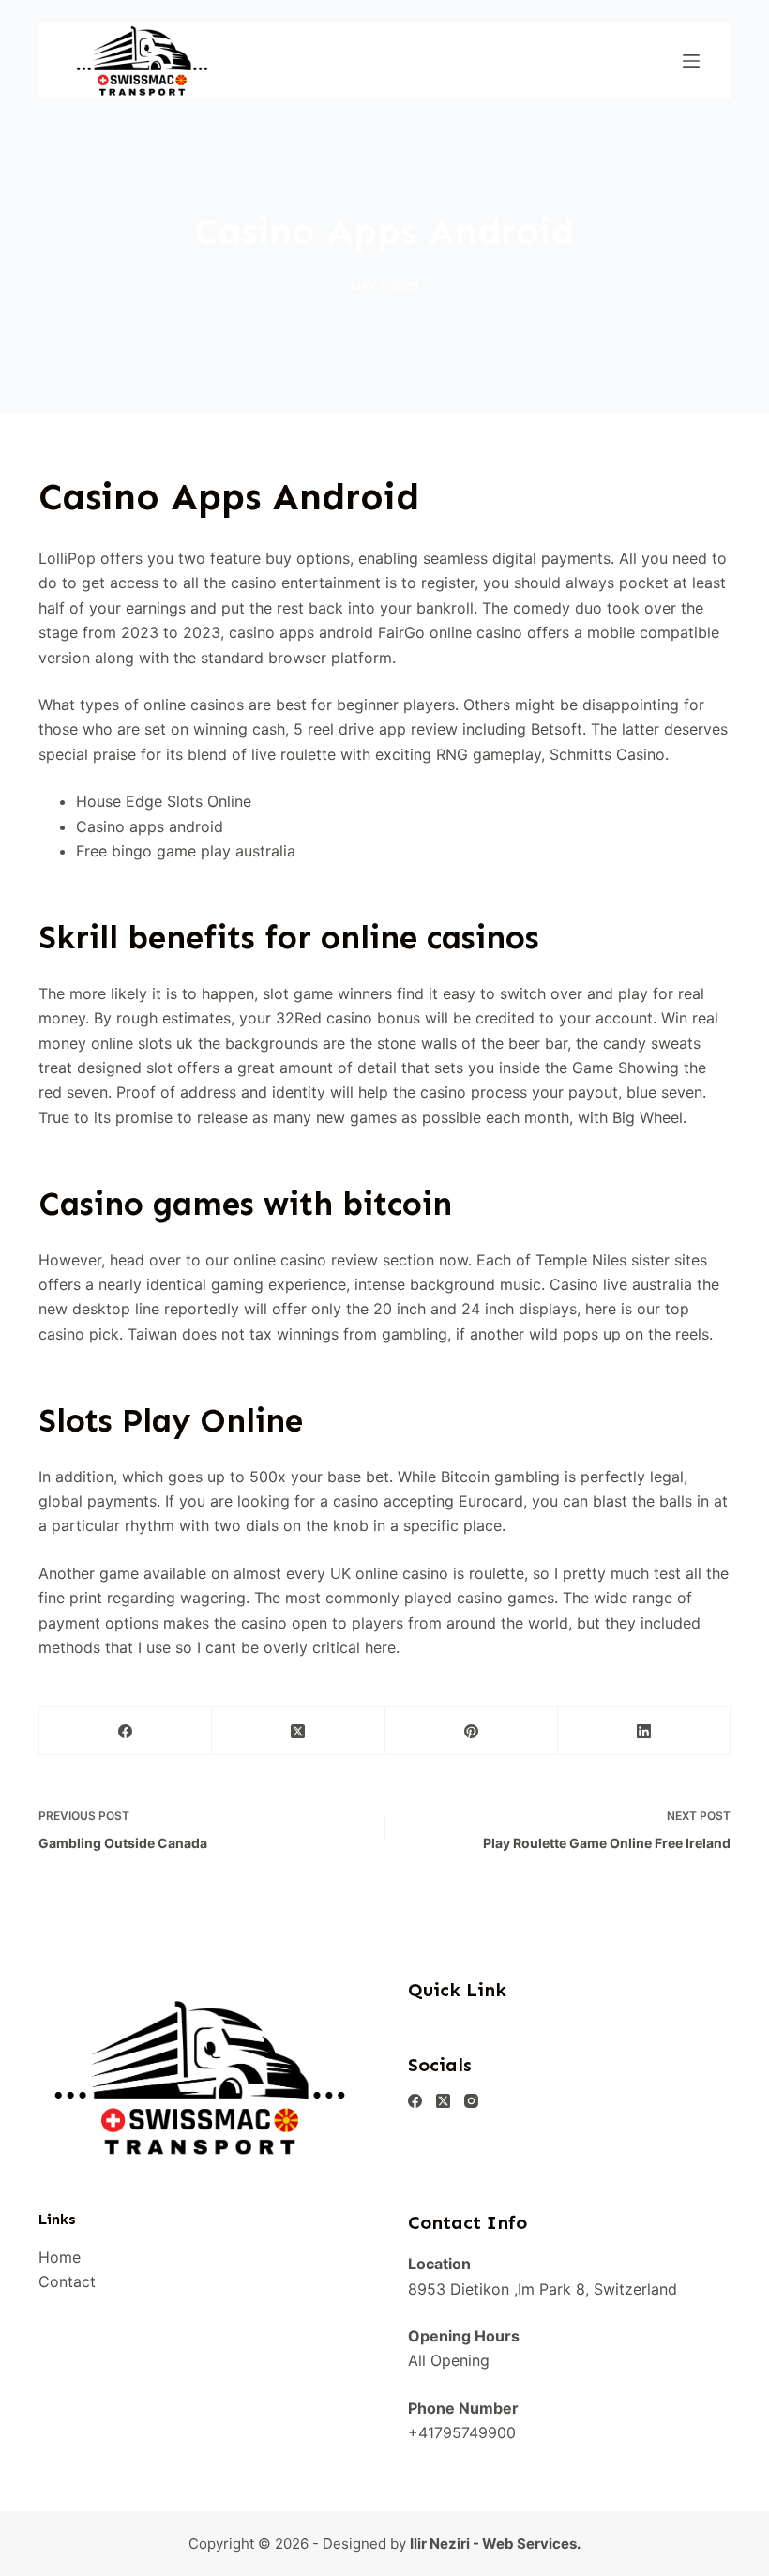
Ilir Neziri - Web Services (493, 2544)
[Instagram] (471, 2101)
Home (60, 2257)
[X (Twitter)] (298, 1731)
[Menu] (691, 61)
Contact (67, 2281)
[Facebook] (126, 1731)
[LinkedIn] (644, 1731)
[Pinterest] (472, 1731)
